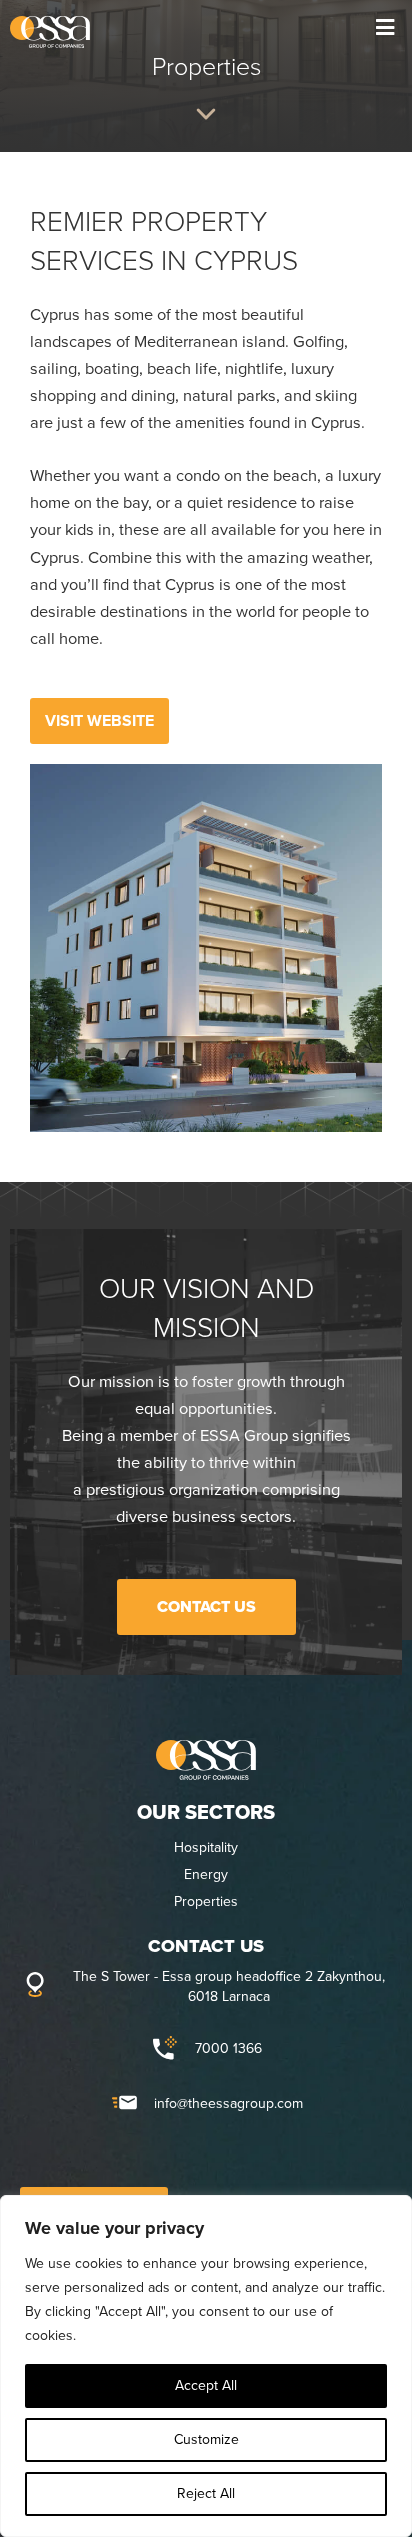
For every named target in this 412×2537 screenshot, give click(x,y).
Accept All (206, 2385)
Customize (206, 2439)
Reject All (206, 2493)
